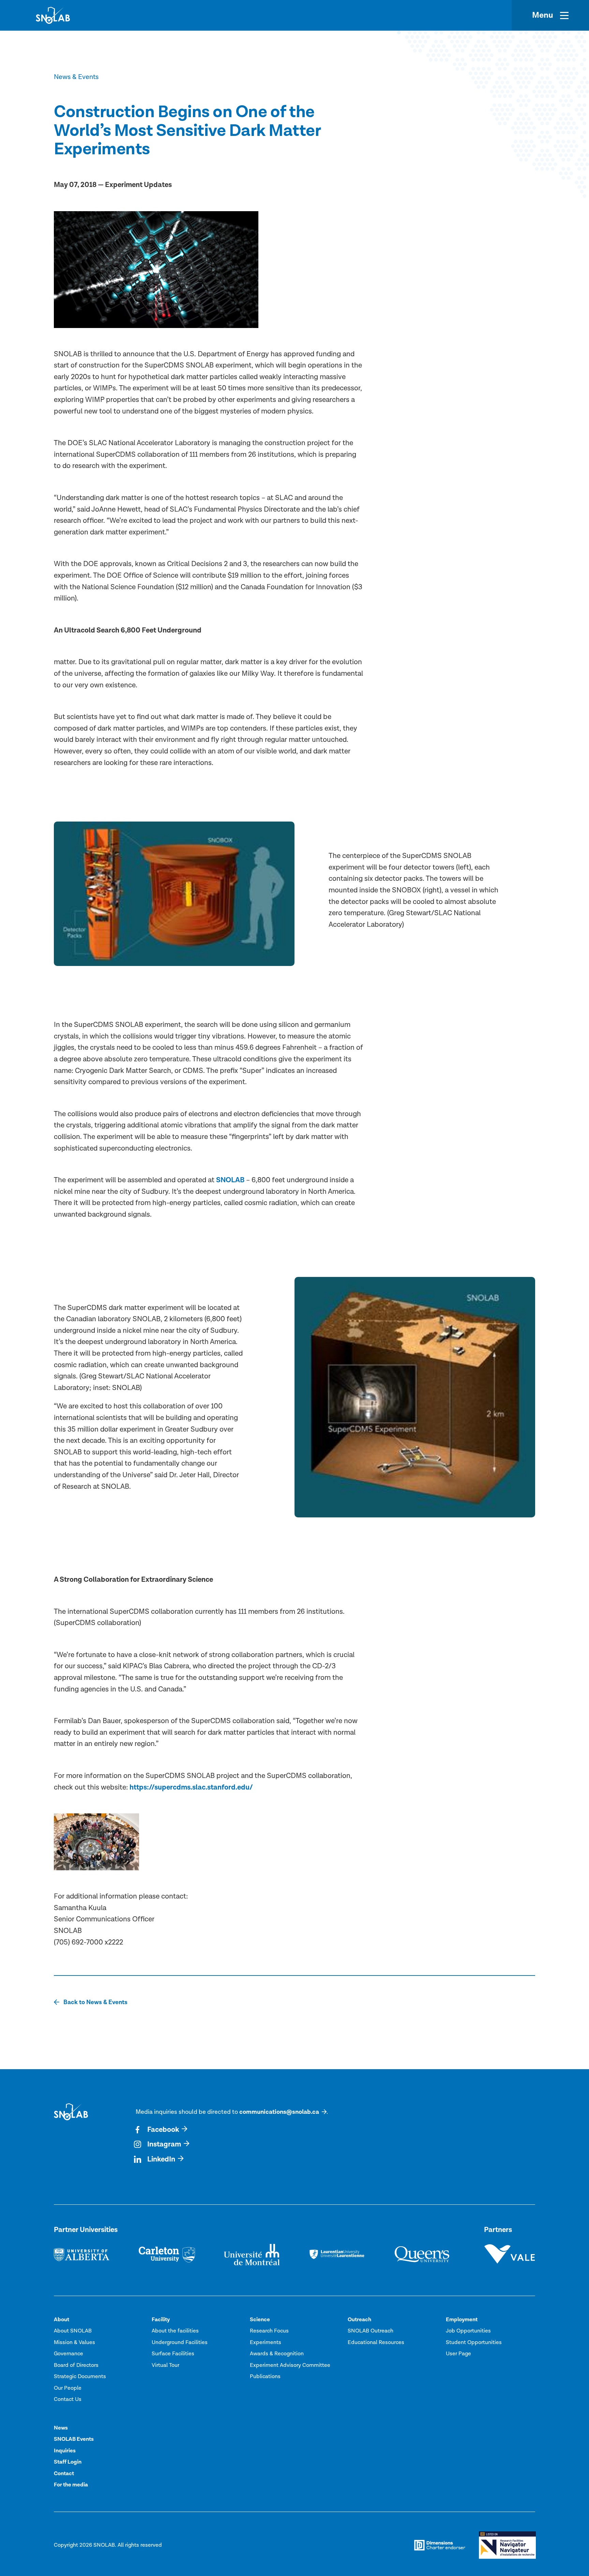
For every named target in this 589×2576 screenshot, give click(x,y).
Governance (69, 2354)
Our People (68, 2388)
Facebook (163, 2130)
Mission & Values (74, 2342)
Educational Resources (376, 2342)
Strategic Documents (80, 2376)
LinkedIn (161, 2159)
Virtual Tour (165, 2365)
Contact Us (68, 2399)
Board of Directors (76, 2365)
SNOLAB (230, 1180)
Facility (161, 2320)
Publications (265, 2376)
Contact (64, 2473)
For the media (71, 2485)
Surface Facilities (173, 2354)
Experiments (266, 2342)
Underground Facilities (180, 2342)
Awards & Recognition (277, 2354)
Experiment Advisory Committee (290, 2365)
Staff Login (68, 2462)
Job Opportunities (468, 2331)
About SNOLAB (73, 2331)
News (61, 2428)
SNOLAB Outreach (371, 2331)
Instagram (164, 2144)
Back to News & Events (95, 2002)
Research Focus (269, 2331)
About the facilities (175, 2331)
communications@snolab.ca (279, 2112)
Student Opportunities (474, 2342)
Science (260, 2320)
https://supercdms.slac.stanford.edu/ (191, 1787)
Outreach (359, 2320)
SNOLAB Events (74, 2439)
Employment (462, 2320)
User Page (458, 2354)
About (62, 2320)
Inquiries (65, 2451)
